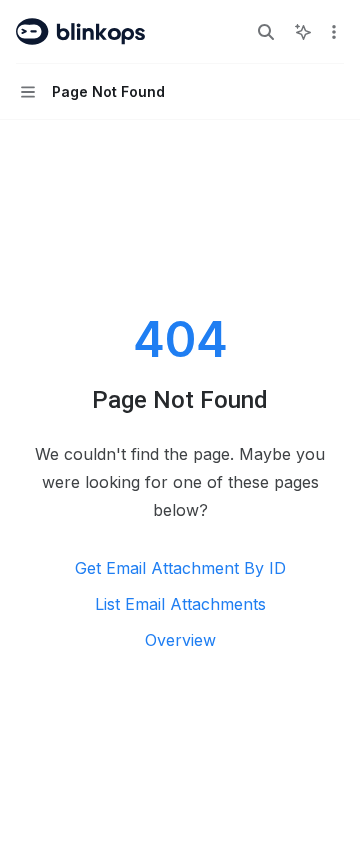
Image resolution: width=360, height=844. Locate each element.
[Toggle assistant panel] (303, 32)
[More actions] (334, 32)
